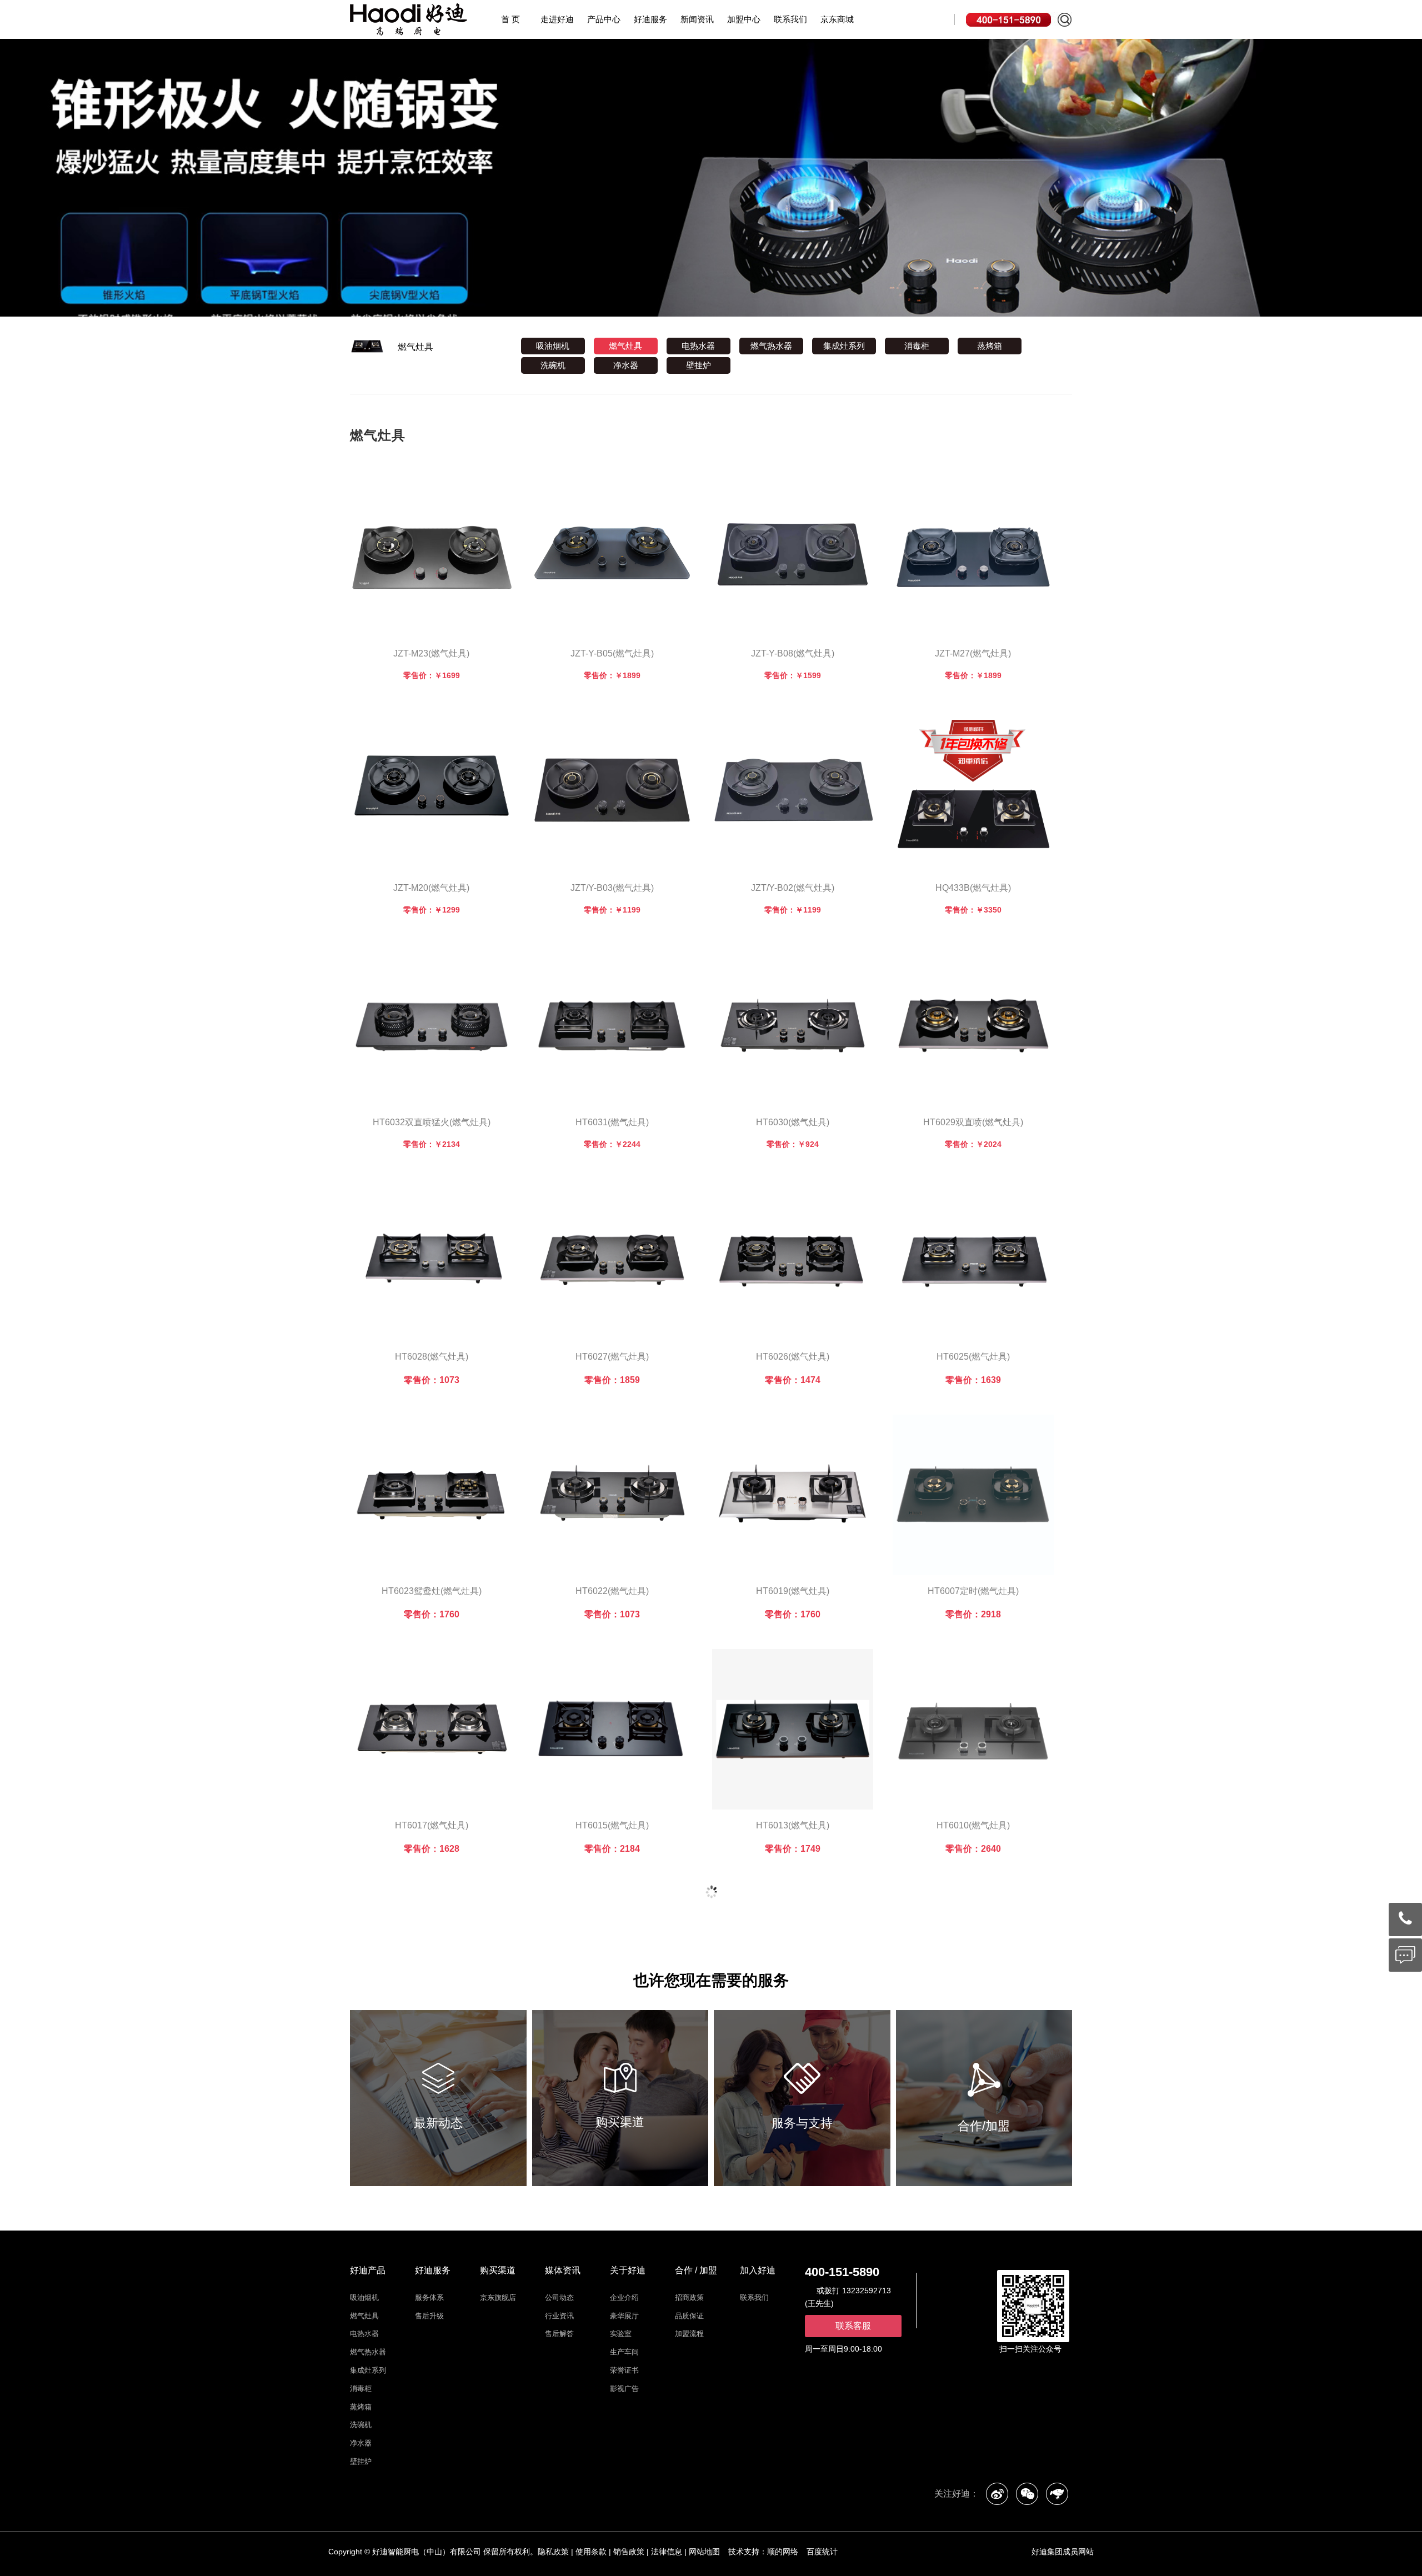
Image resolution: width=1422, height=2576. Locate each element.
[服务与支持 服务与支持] (802, 2098)
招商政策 (689, 2297)
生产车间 (624, 2352)
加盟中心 (744, 19)
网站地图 (704, 2552)
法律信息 (667, 2552)
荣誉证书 (624, 2370)
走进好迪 (557, 19)
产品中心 (604, 19)
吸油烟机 (553, 346)
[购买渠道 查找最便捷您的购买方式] (620, 2098)
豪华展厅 (624, 2316)
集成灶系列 (844, 346)
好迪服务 (650, 19)
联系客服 (853, 2326)
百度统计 (822, 2552)
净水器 (626, 365)
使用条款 (591, 2552)
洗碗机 (553, 365)
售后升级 (429, 2316)
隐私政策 (553, 2552)
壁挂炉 (699, 365)
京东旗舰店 (498, 2297)
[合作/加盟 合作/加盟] (984, 2098)
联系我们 (790, 19)
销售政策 (629, 2552)
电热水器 (698, 346)
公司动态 (559, 2297)
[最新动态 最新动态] (438, 2098)
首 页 (510, 19)
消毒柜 (917, 346)
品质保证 (689, 2316)
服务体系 (429, 2297)
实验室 (621, 2334)
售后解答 (559, 2334)
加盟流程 (689, 2334)
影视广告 (624, 2389)
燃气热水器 (771, 346)
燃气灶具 (415, 347)
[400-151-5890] (1405, 1919)
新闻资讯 (697, 19)
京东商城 (837, 19)
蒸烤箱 (990, 346)
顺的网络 (783, 2552)
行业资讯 (559, 2316)
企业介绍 (624, 2297)
